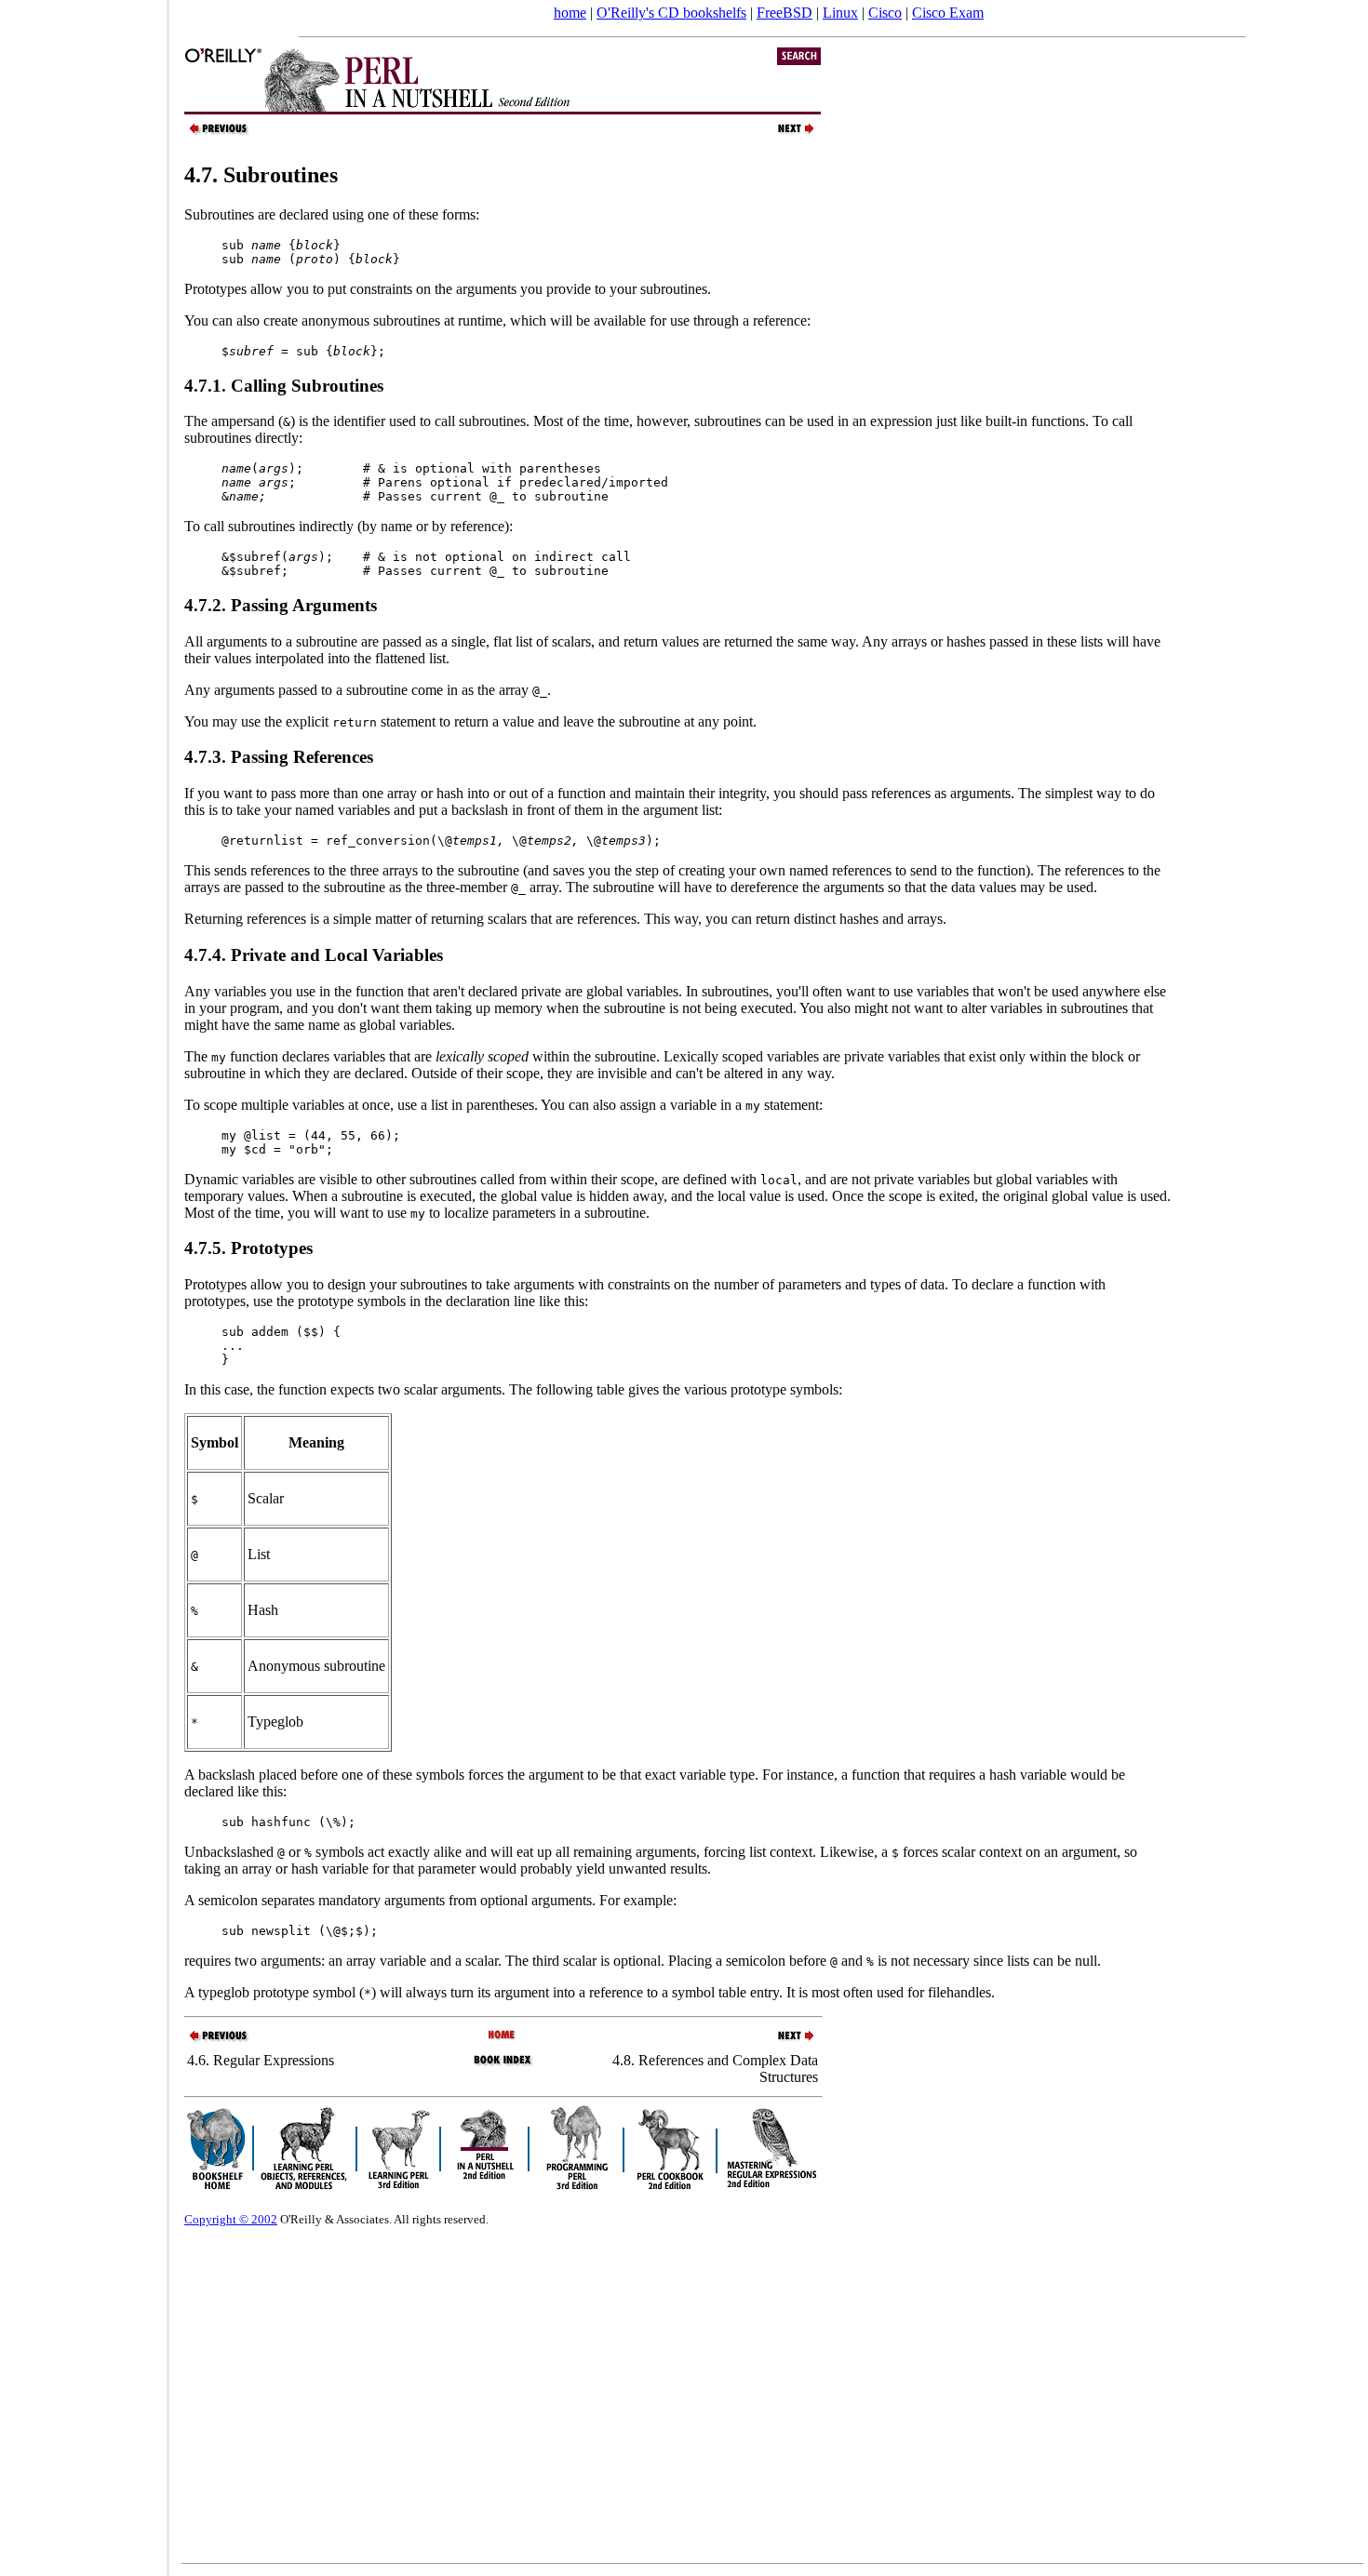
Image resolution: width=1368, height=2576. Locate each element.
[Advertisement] (84, 1282)
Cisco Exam (948, 13)
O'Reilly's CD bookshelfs (671, 13)
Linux (840, 13)
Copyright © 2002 (231, 2219)
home (570, 13)
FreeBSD (785, 13)
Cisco (885, 13)
